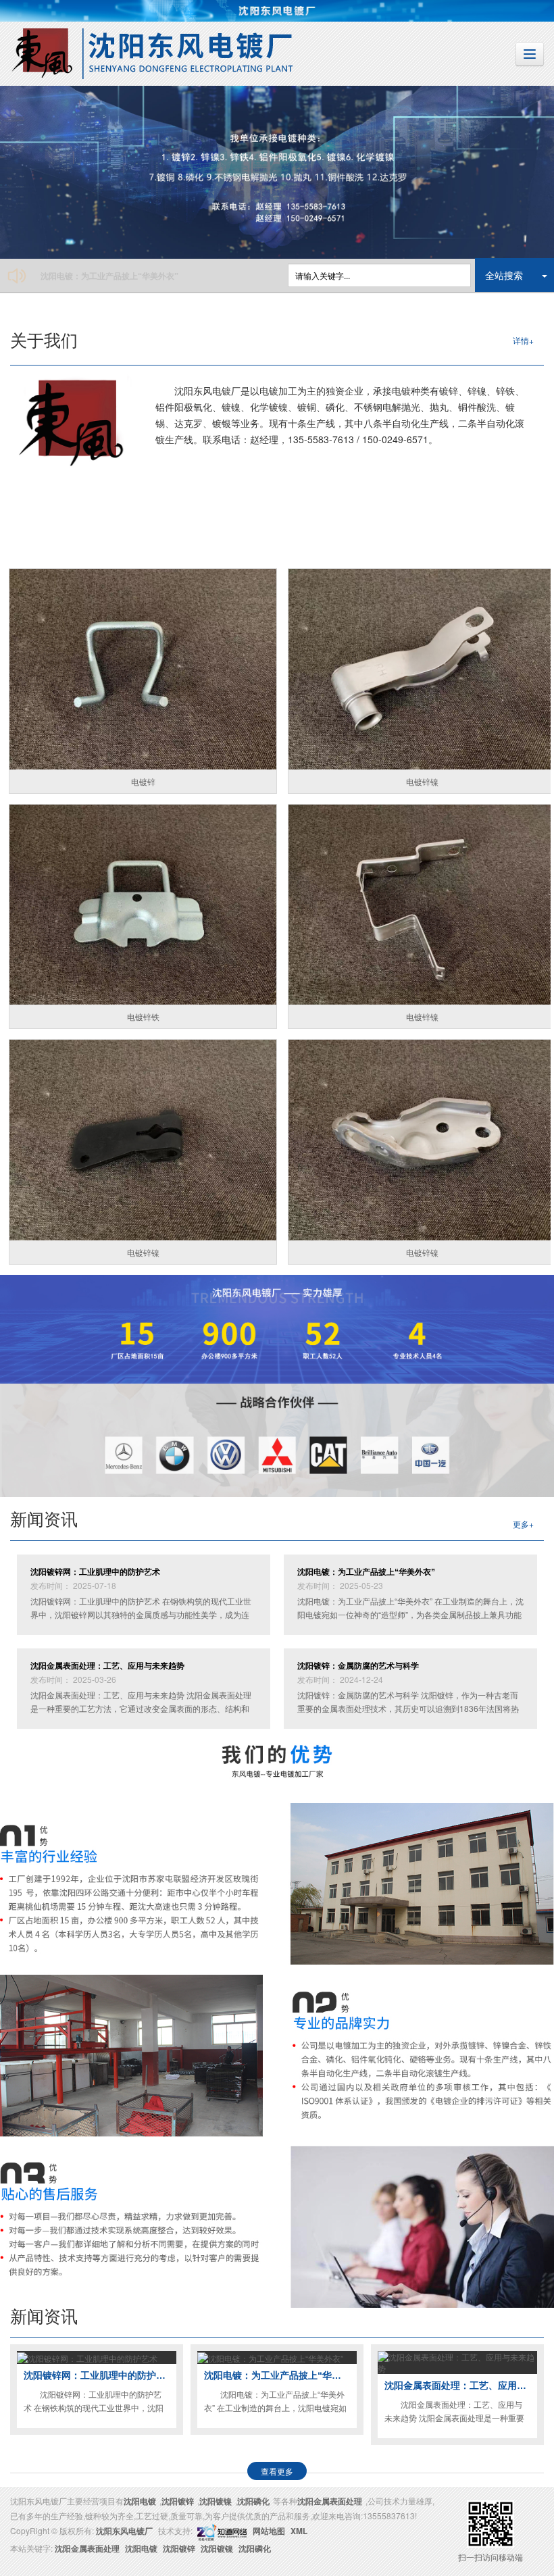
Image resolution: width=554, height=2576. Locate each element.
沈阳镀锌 (178, 2501)
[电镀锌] (143, 669)
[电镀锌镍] (143, 1140)
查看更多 (277, 2471)
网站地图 (269, 2531)
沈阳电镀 (140, 2501)
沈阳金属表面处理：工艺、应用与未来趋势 (118, 276)
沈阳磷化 (253, 2501)
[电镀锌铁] (143, 905)
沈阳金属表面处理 (330, 2501)
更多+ (523, 1524)
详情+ (523, 340)
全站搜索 (504, 275)
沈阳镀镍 (216, 2501)
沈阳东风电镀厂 (124, 2531)
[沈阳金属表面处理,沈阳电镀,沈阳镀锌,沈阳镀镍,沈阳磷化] (277, 172)
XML (299, 2531)
